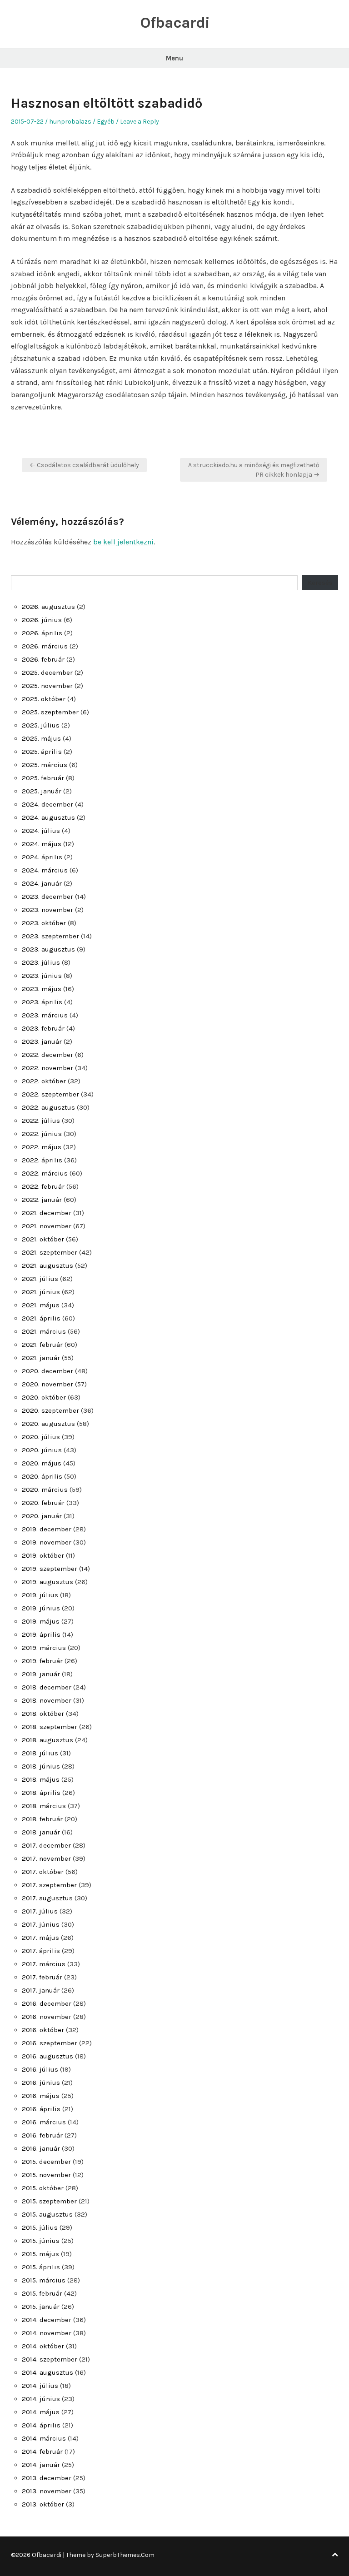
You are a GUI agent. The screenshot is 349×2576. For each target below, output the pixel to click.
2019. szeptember (50, 1569)
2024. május (42, 844)
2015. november (46, 2175)
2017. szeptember (49, 1885)
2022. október (44, 1081)
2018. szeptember (50, 1727)
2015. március (44, 2280)
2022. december (47, 1055)
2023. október (44, 923)
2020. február (43, 1503)
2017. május (40, 1938)
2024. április (42, 857)
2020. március (45, 1490)
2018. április (41, 1793)
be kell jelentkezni (123, 542)
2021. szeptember (50, 1252)
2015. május (40, 2254)
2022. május (42, 1147)
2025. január (42, 791)
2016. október (43, 2030)
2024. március (45, 870)
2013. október (43, 2504)
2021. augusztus (47, 1266)
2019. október (43, 1555)
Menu (174, 58)
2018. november (47, 1700)
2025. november (47, 686)
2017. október (43, 1872)
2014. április (41, 2425)
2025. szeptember (50, 712)
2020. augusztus (48, 1424)
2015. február (42, 2293)
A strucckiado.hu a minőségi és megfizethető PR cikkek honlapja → (254, 470)
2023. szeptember (50, 936)
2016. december (47, 2003)
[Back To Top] (335, 2555)
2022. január (42, 1200)
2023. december (47, 897)
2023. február (43, 1028)
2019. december (47, 1529)
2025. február (43, 778)
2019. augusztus (47, 1582)
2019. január (41, 1674)
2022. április (42, 1160)
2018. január (41, 1832)
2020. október (44, 1397)
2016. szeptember (50, 2043)
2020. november (47, 1384)
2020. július (41, 1437)
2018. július (40, 1753)
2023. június (42, 976)
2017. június (41, 1924)
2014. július (40, 2386)
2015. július (40, 2227)
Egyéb (106, 122)
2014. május (41, 2412)
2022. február (43, 1186)
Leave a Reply (140, 122)
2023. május (42, 989)
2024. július (41, 831)
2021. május (41, 1305)
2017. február (42, 1977)
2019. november (47, 1542)
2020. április (42, 1476)
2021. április (41, 1318)
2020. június (42, 1450)
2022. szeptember (50, 1094)
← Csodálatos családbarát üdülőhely (84, 465)
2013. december (47, 2478)
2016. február (42, 2135)
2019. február (42, 1661)
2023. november (47, 910)
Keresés (320, 583)
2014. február (42, 2451)
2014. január (41, 2465)
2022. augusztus (48, 1107)
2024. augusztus (48, 817)
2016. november (47, 2017)
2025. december (47, 673)
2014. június (41, 2399)
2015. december (46, 2162)
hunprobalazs (70, 122)
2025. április (42, 752)
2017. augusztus (47, 1898)
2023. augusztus (48, 949)
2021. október (43, 1239)
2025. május (41, 738)
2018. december (47, 1687)
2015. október (43, 2188)
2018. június (41, 1766)
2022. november (47, 1068)
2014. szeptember (50, 2359)
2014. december (47, 2320)
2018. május (41, 1779)
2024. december (47, 804)
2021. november (47, 1226)
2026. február (43, 659)
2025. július (41, 725)
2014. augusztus (47, 2372)
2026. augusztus (48, 607)
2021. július (40, 1279)
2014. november (47, 2333)
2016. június (41, 2083)
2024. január (42, 883)
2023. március (45, 1015)
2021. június (41, 1292)
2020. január (42, 1516)
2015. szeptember (49, 2201)
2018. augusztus (47, 1740)
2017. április (41, 1951)
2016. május (41, 2096)
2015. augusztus (47, 2214)
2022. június (42, 1134)
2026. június (42, 620)
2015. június (41, 2241)
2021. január (41, 1358)
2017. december (46, 1845)
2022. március (45, 1173)
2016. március (44, 2122)
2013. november (47, 2491)
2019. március (44, 1648)
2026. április (42, 633)
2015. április (41, 2267)
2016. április (41, 2109)
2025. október (44, 699)
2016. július (40, 2069)
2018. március (44, 1806)
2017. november (46, 1859)
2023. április (42, 1002)
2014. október (43, 2346)
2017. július (40, 1911)
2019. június (41, 1608)
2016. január (41, 2148)
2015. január (41, 2307)
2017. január (41, 1990)
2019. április (41, 1634)
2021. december (47, 1213)
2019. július (40, 1595)
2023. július (41, 962)
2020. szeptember (50, 1410)
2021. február (42, 1345)
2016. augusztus (47, 2056)
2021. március (44, 1331)
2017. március (44, 1964)
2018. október (43, 1714)
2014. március (44, 2438)
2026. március (45, 646)
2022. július (41, 1121)
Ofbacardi (175, 23)
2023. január (42, 1041)
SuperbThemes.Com (125, 2555)
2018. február (42, 1819)
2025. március (45, 765)
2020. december (47, 1371)
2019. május (41, 1621)
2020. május (42, 1463)
